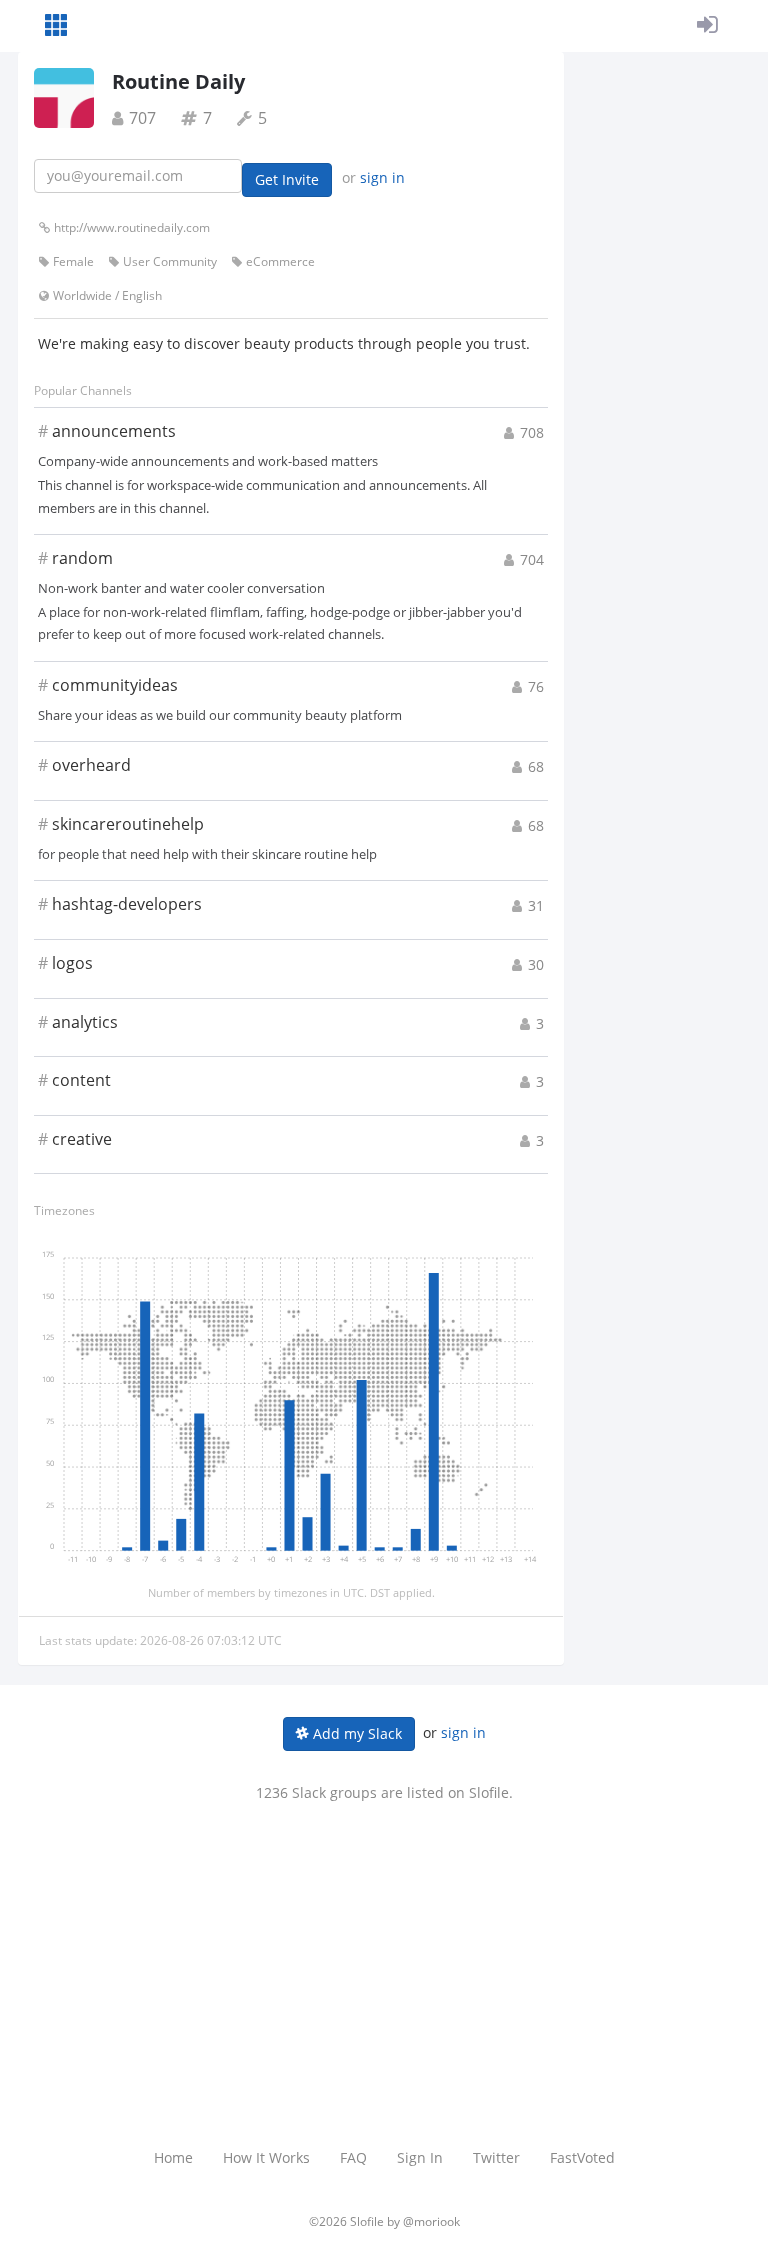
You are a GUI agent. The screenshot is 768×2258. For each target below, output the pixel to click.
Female (73, 261)
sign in (382, 177)
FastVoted (582, 2157)
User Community (170, 261)
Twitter (496, 2157)
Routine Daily (178, 81)
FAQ (353, 2157)
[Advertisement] (384, 1953)
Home (173, 2157)
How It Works (266, 2157)
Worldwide (82, 295)
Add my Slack (355, 1733)
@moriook (431, 2221)
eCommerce (280, 261)
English (142, 295)
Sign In (420, 2157)
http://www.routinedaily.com (132, 227)
